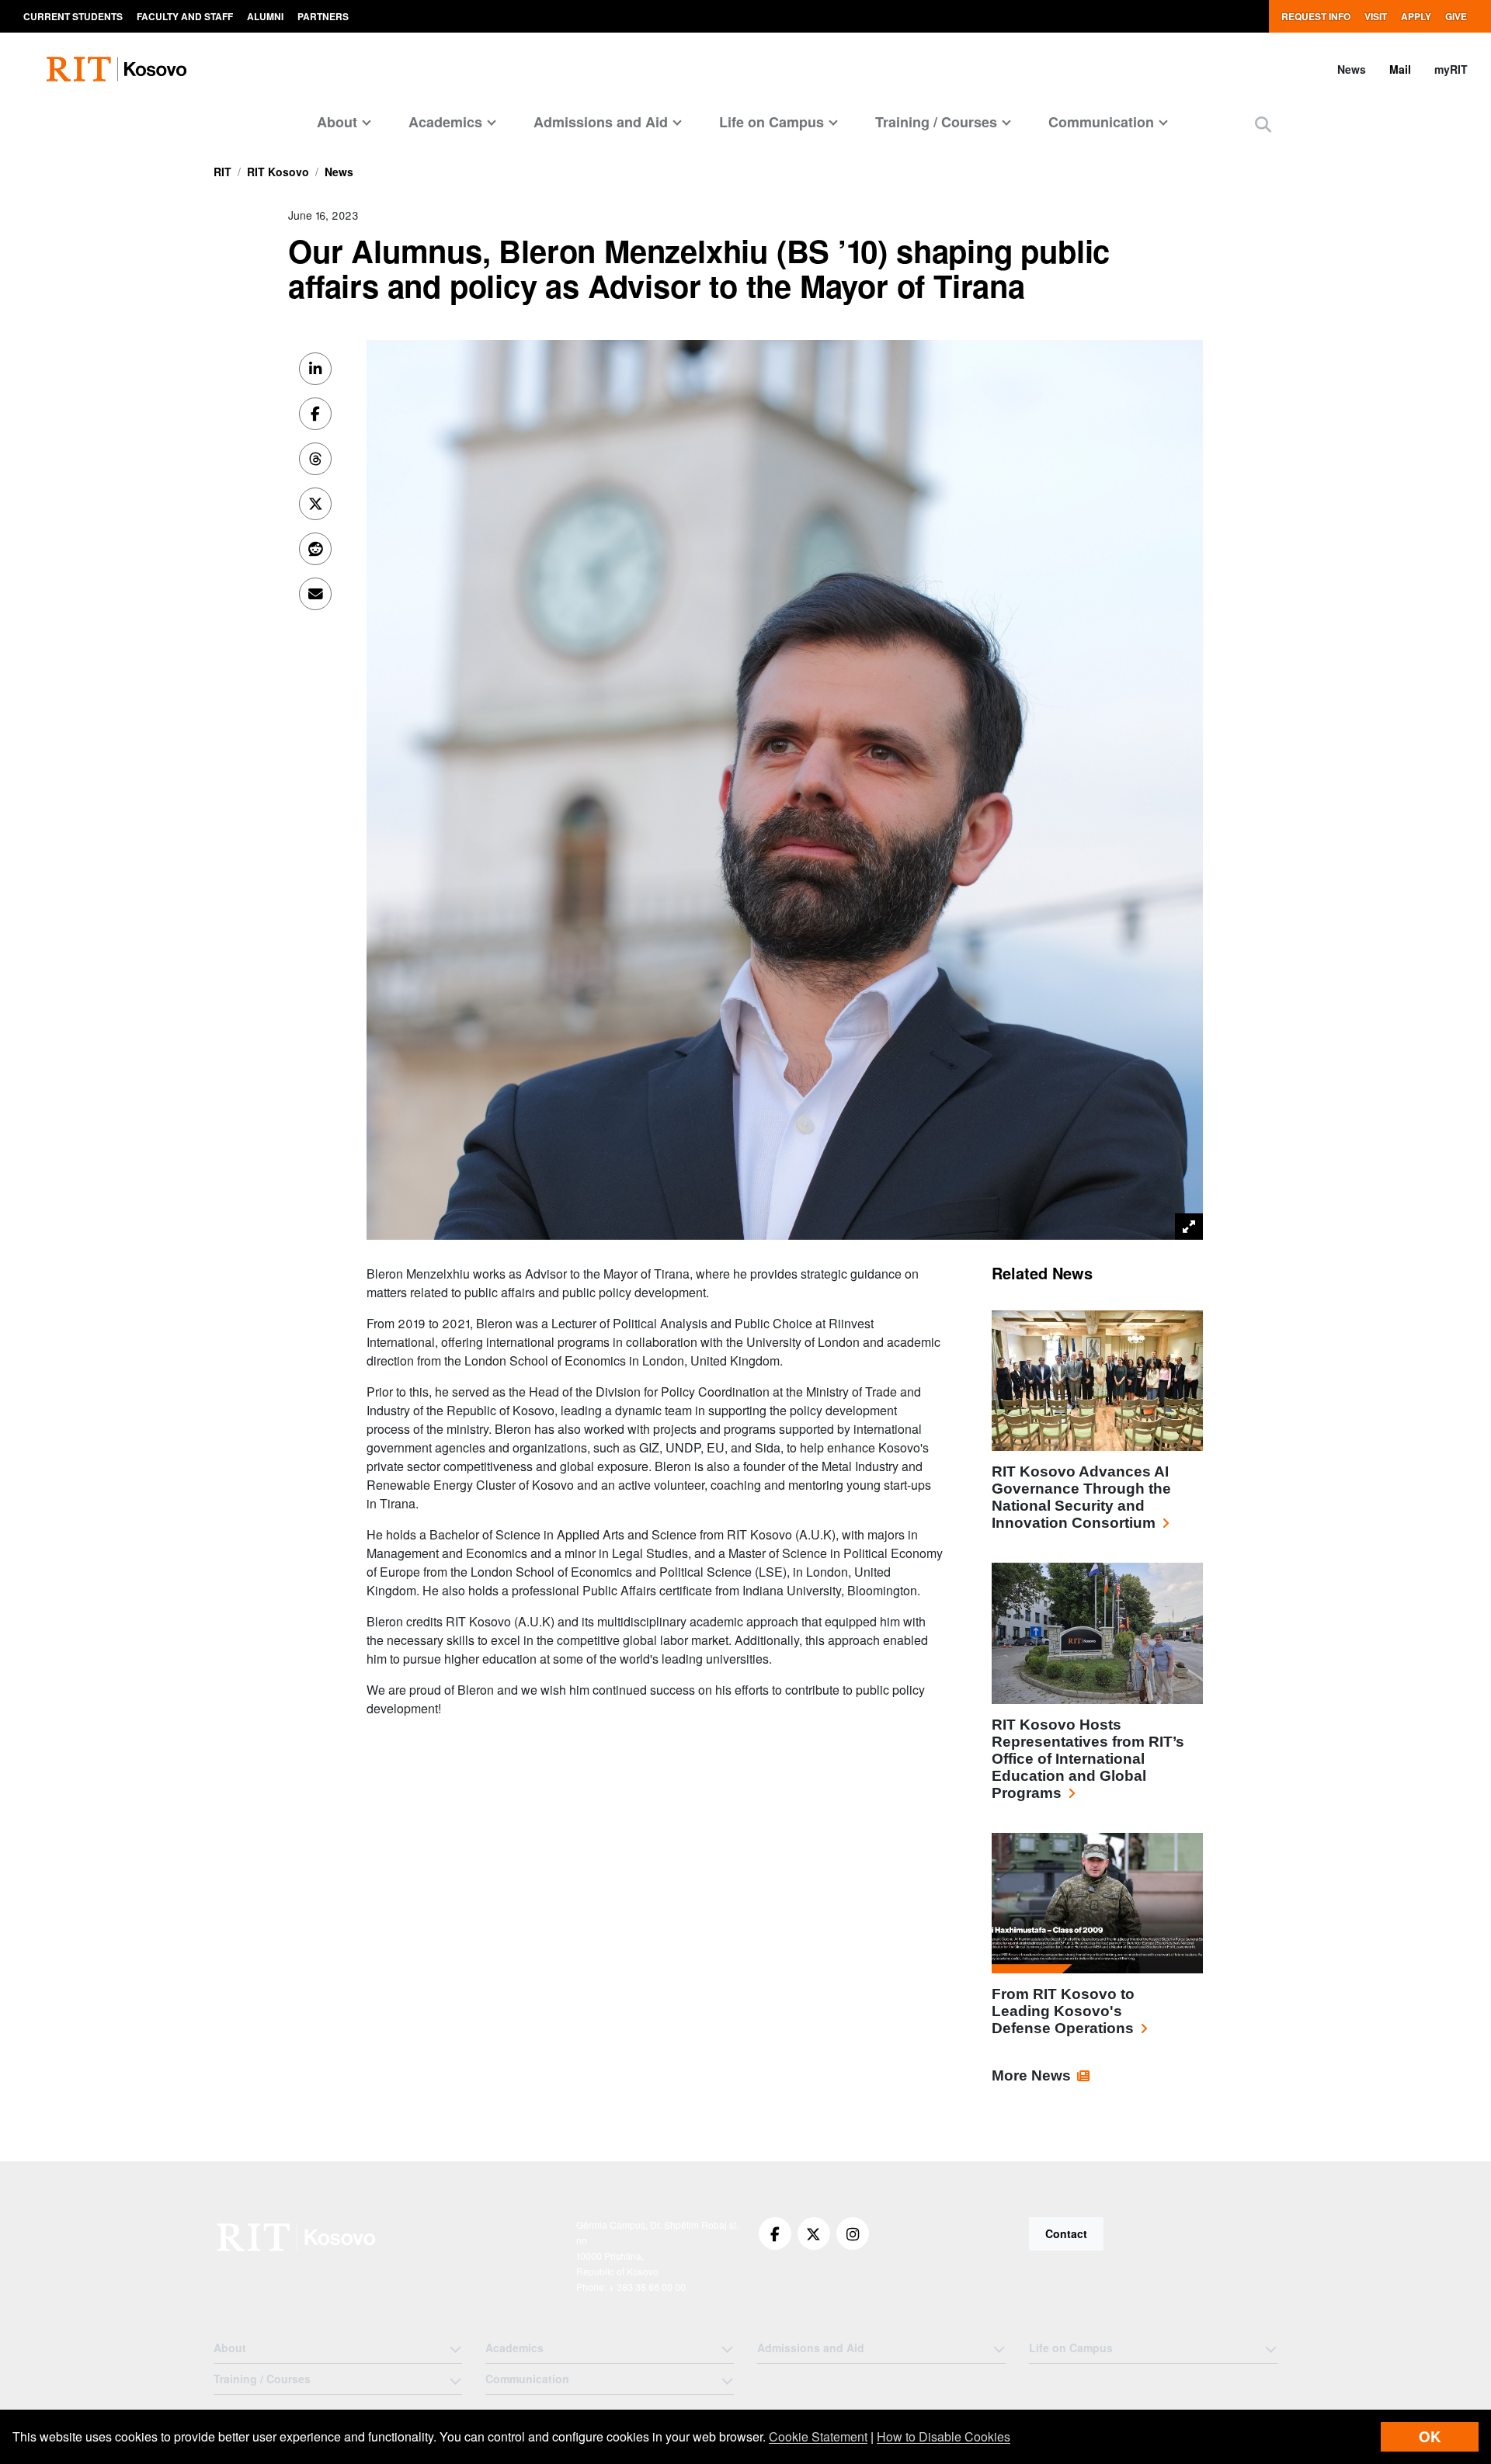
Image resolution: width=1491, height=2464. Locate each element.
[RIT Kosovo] (298, 2237)
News (1352, 69)
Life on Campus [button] (772, 122)
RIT (222, 172)
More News (1031, 2075)
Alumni (265, 16)
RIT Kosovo (278, 172)
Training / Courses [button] (936, 122)
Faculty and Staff (185, 16)
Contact (1066, 2233)
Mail (1400, 69)
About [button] (337, 122)
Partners (323, 16)
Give (1456, 16)
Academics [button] (445, 122)
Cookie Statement (818, 2436)
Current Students (73, 16)
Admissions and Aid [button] (601, 122)
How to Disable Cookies (944, 2436)
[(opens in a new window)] (775, 2233)
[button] (1263, 124)
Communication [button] (1101, 122)
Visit (1376, 16)
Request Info (1316, 16)
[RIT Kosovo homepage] (118, 69)
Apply (1416, 16)
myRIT (1451, 69)
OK (1430, 2436)
